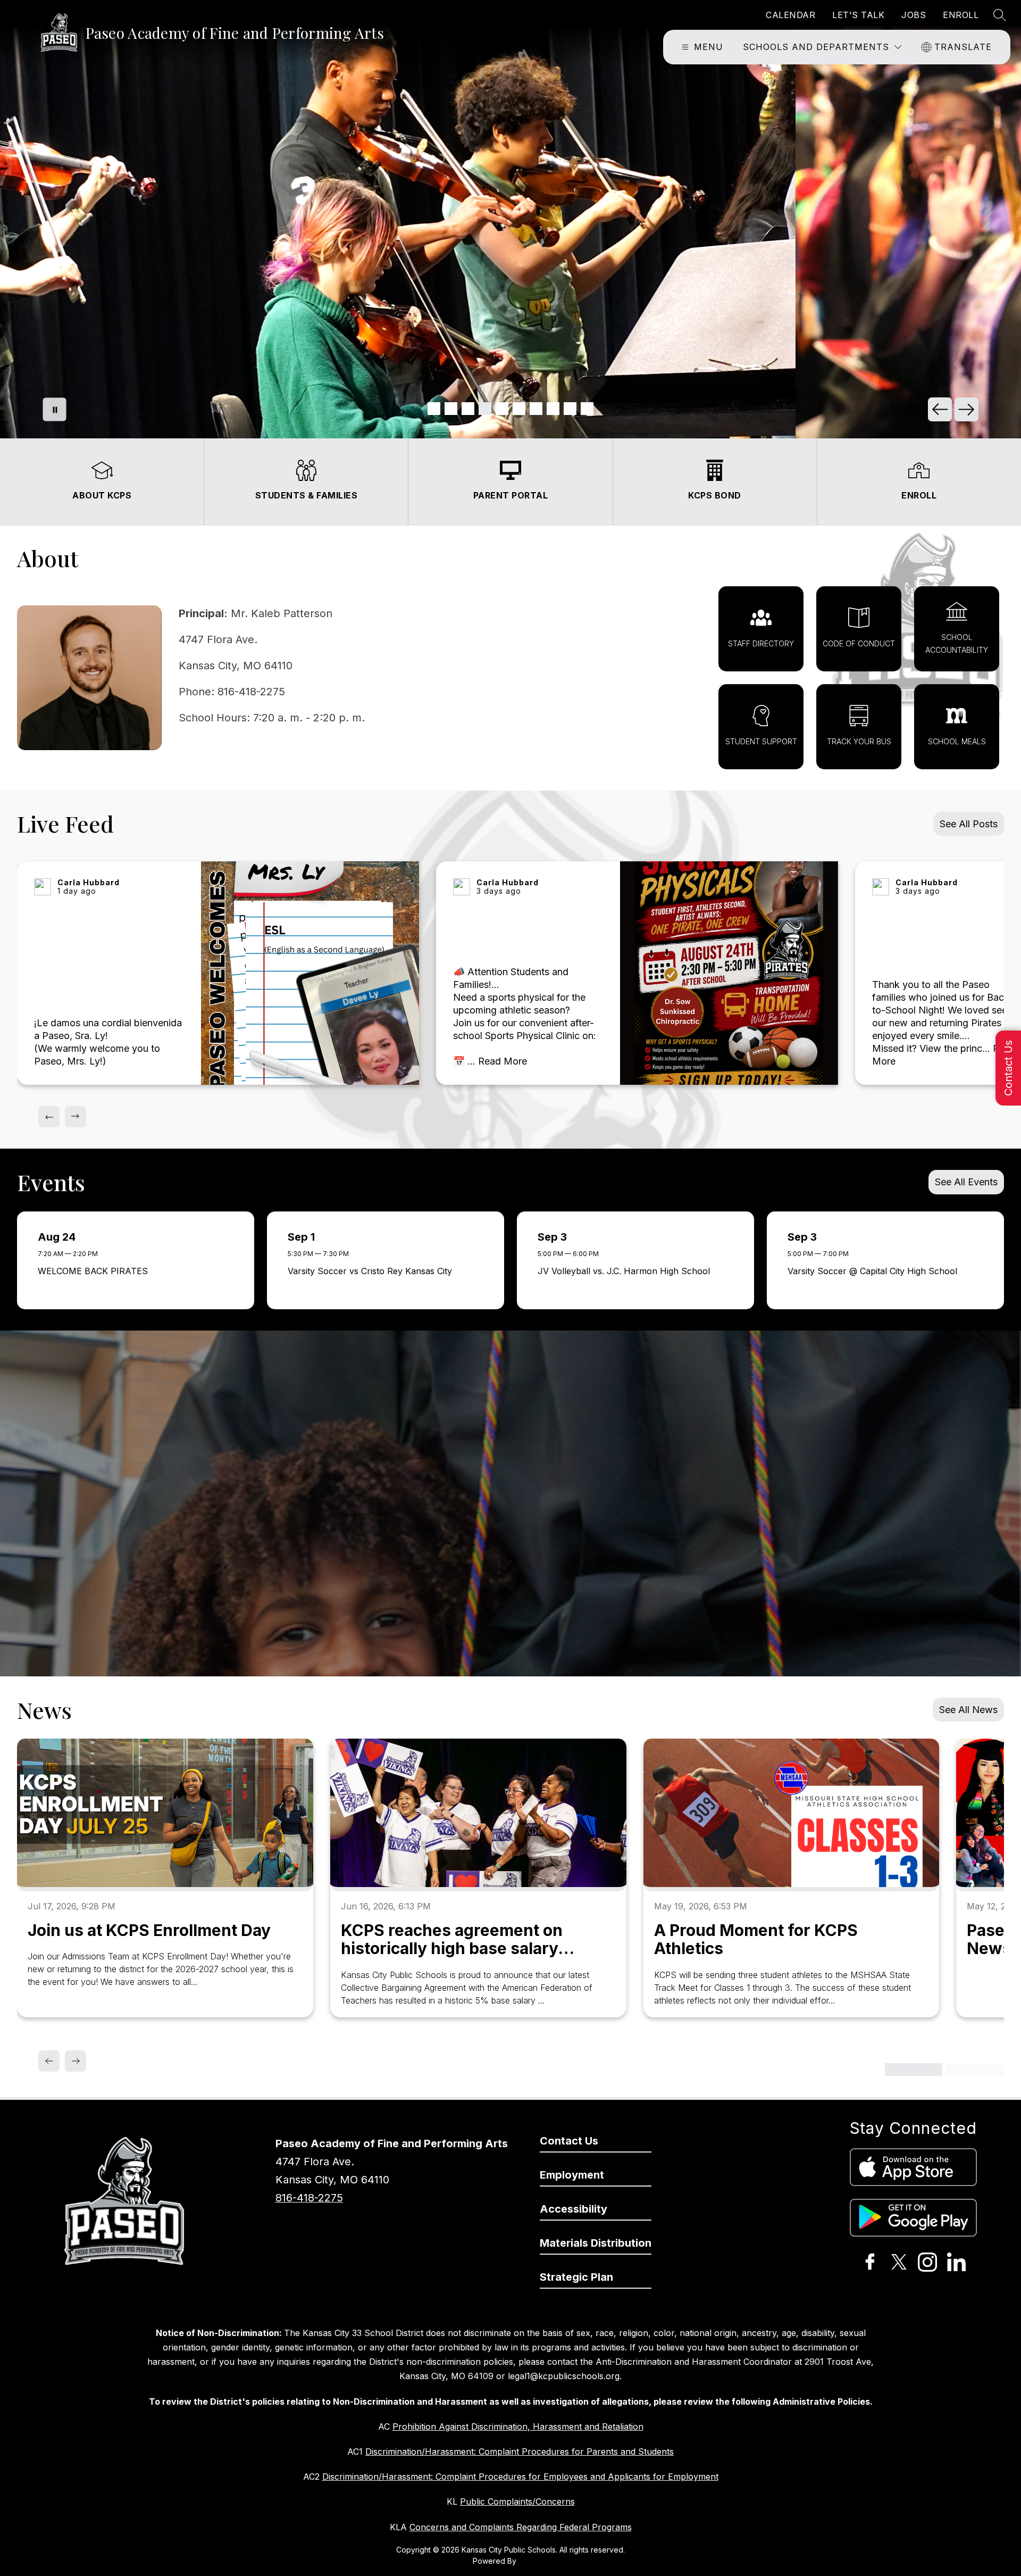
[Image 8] (553, 409)
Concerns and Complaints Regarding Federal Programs (521, 2527)
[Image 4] (485, 409)
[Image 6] (519, 409)
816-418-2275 (309, 2198)
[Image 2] (451, 409)
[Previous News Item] (49, 2061)
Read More (503, 1061)
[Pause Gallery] (55, 409)
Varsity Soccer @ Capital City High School (875, 1271)
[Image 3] (468, 409)
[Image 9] (570, 409)
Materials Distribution (596, 2243)
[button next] (76, 1117)
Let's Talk (858, 15)
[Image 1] (434, 409)
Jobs (914, 15)
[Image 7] (536, 409)
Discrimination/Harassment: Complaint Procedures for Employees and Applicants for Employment (520, 2477)
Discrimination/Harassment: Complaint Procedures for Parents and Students (520, 2452)
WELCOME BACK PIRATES (96, 1271)
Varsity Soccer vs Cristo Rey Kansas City (373, 1271)
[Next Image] (966, 409)
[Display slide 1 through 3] (914, 2070)
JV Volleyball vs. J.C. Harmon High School (626, 1271)
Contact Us (1008, 1068)
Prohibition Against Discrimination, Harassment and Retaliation (518, 2427)
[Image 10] (587, 409)
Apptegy (534, 2561)
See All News (968, 1710)
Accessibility (574, 2209)
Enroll (961, 15)
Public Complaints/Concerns (517, 2502)
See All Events (966, 1182)
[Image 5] (502, 409)
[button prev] (49, 1117)
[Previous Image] (940, 409)
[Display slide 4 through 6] (975, 2070)
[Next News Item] (76, 2061)
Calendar (790, 15)
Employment (572, 2175)
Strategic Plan (576, 2277)
